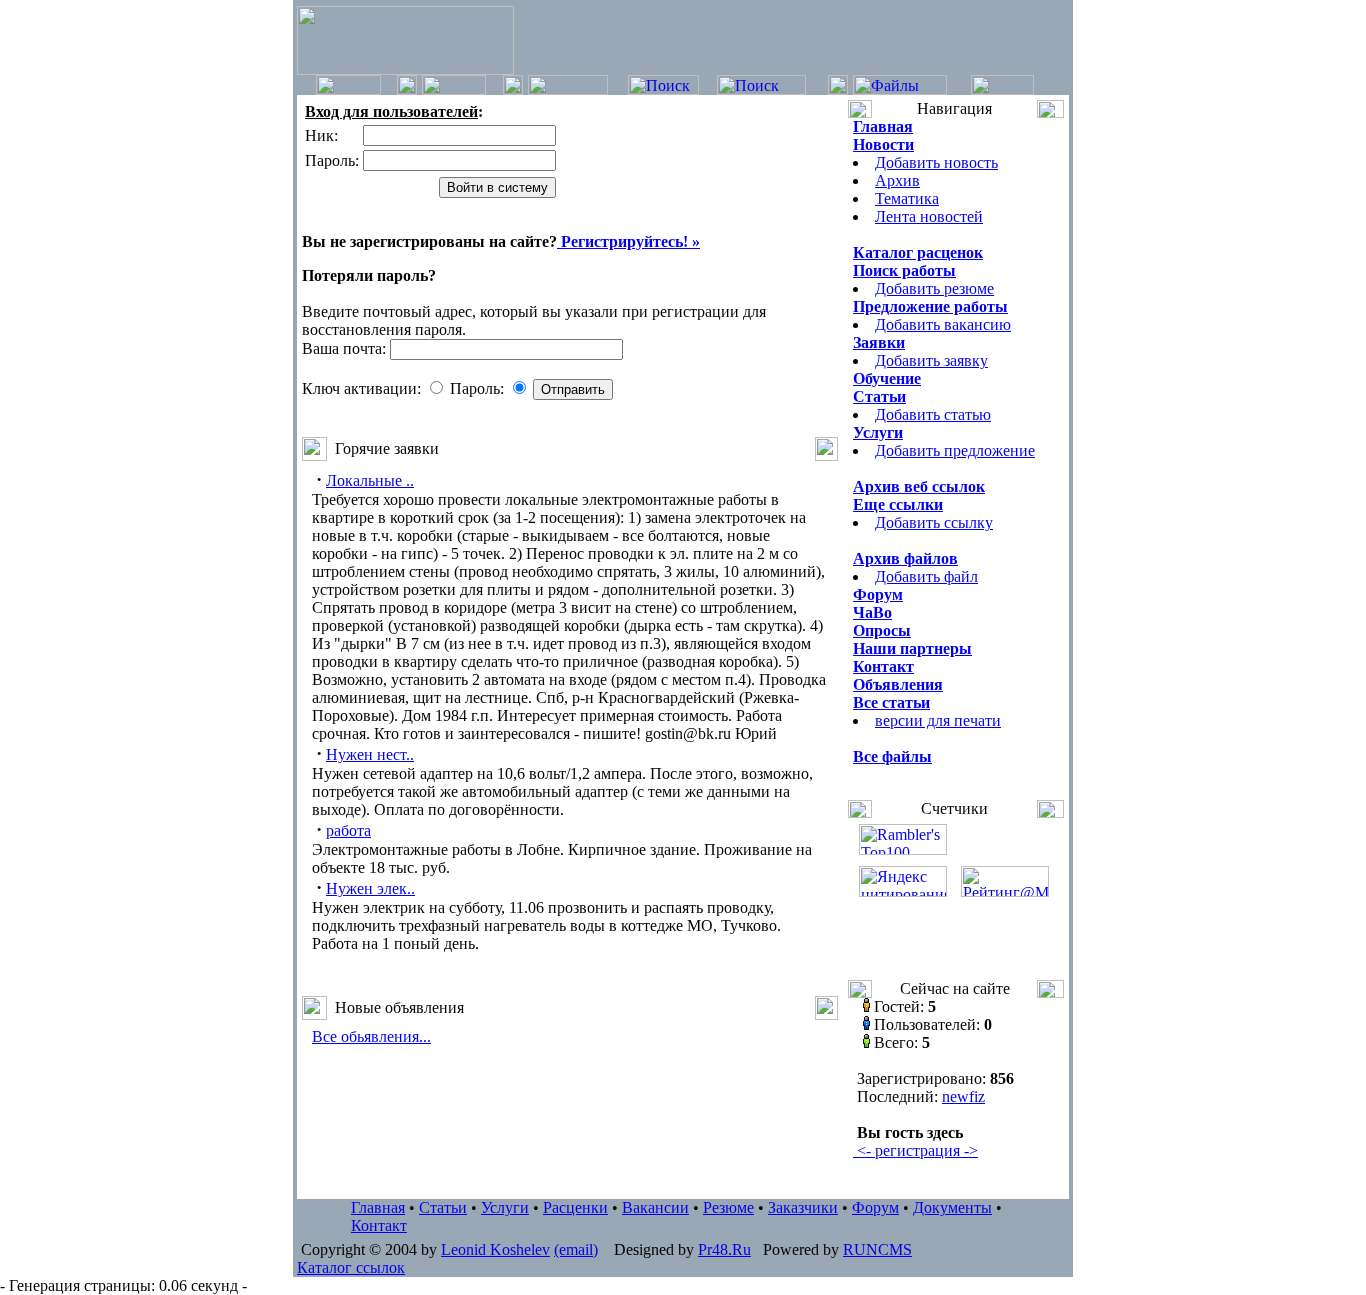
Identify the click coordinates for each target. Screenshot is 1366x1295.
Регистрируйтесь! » (628, 241)
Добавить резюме (934, 288)
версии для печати (938, 720)
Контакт (379, 1225)
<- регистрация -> (915, 1150)
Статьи (443, 1207)
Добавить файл (926, 576)
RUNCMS (877, 1249)
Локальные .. (370, 480)
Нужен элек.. (370, 888)
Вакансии (655, 1207)
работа (348, 830)
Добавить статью (933, 414)
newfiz (963, 1096)
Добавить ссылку (934, 522)
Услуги (505, 1207)
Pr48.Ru (724, 1249)
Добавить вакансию (943, 324)
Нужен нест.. (370, 754)
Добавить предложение (955, 450)
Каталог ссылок (351, 1267)
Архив (897, 180)
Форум (875, 1207)
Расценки (575, 1207)
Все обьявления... (371, 1036)
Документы (952, 1207)
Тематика (907, 198)
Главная (378, 1207)
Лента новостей (929, 216)
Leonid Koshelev (495, 1249)
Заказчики (803, 1207)
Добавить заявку (931, 360)
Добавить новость (936, 162)
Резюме (728, 1207)
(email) (576, 1249)
